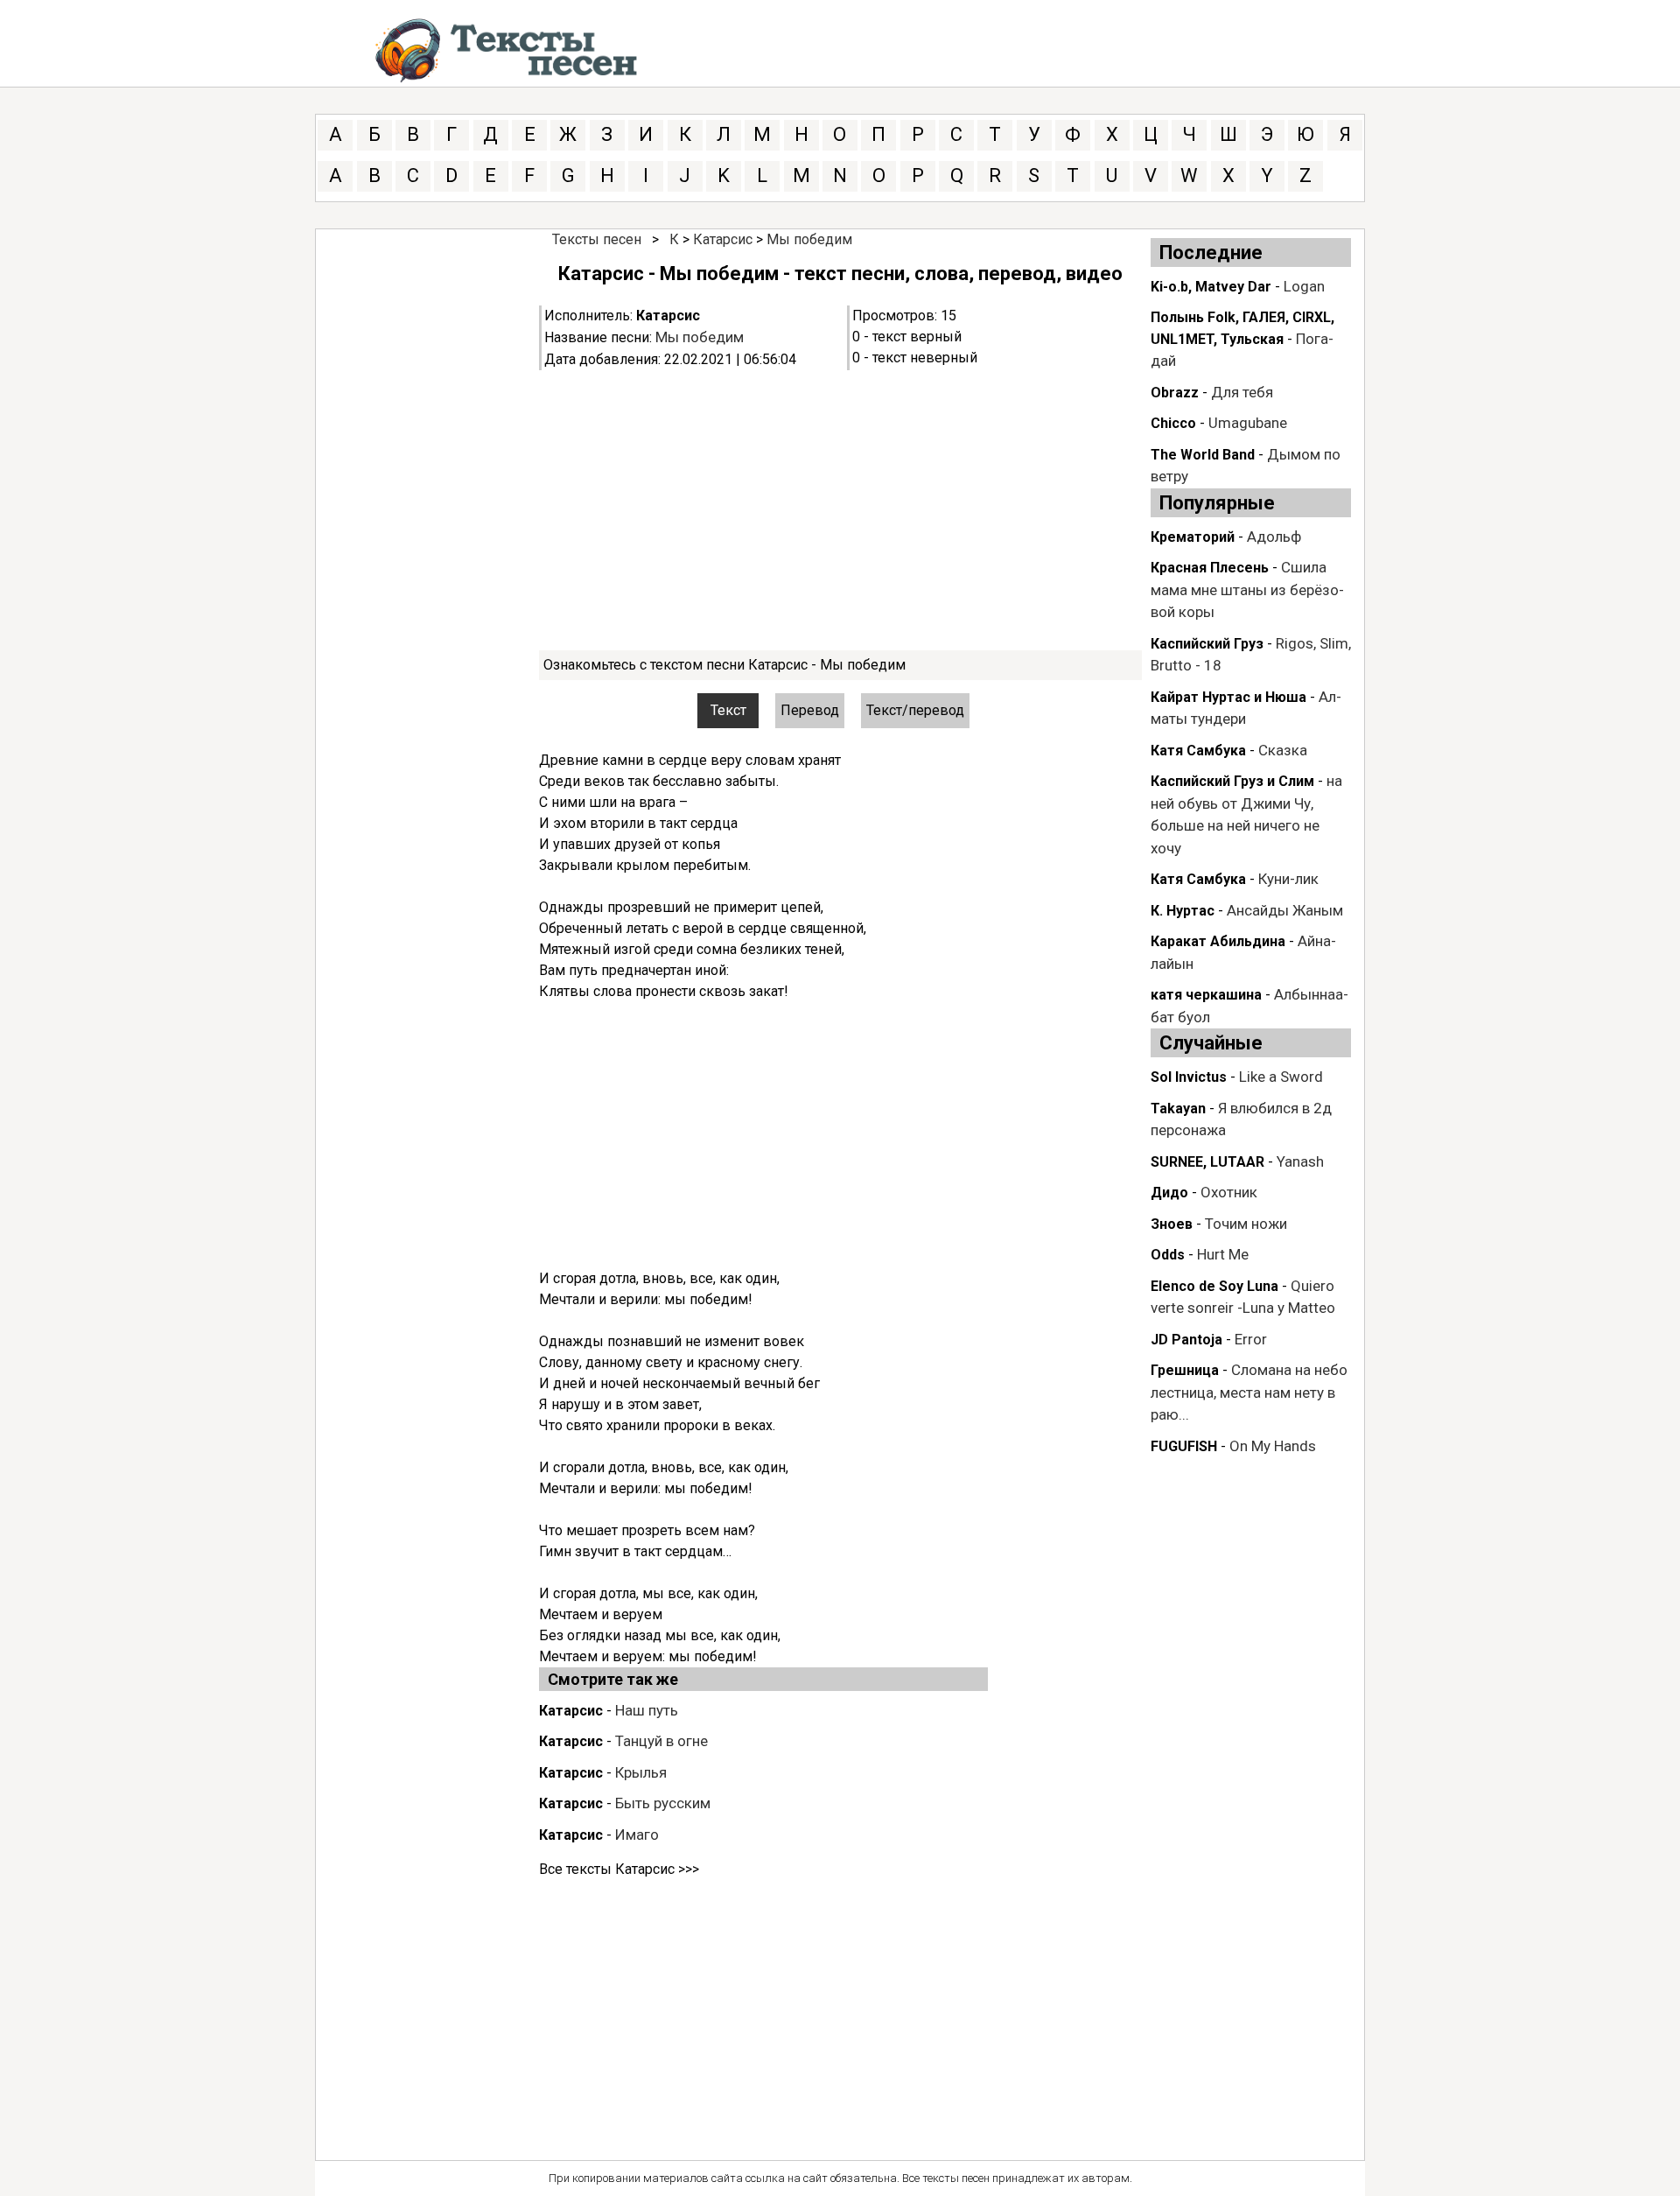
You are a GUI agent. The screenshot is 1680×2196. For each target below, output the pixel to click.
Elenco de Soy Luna (1214, 1286)
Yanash (1300, 1161)
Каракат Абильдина (1218, 941)
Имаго (637, 1835)
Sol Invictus (1189, 1077)
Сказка (1283, 750)
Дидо (1169, 1193)
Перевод (810, 710)
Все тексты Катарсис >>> (619, 1869)
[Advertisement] (840, 510)
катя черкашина (1206, 995)
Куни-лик (1288, 879)
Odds (1168, 1255)
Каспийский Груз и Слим (1232, 781)
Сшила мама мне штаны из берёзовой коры (1247, 589)
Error (1251, 1339)
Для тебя (1242, 392)
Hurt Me (1223, 1254)
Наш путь (647, 1710)
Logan (1304, 286)
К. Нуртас (1183, 911)
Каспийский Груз (1207, 644)
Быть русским (663, 1803)
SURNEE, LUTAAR (1207, 1162)
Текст (728, 710)
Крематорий (1193, 537)
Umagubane (1248, 423)
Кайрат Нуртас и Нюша (1228, 697)
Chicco (1173, 423)
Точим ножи (1246, 1224)
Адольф (1274, 537)
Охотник (1229, 1192)
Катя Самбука (1198, 751)
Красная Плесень (1210, 568)
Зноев (1172, 1224)
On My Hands (1273, 1446)
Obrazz (1175, 393)
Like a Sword (1281, 1077)
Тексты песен (597, 239)
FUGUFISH (1184, 1446)
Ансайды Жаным (1285, 910)
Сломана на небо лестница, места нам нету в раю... (1249, 1392)
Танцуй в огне (661, 1741)
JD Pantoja (1186, 1340)
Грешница (1185, 1370)
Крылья (641, 1772)
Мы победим (809, 239)
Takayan (1178, 1109)
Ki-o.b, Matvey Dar (1211, 287)
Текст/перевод (915, 710)
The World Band (1203, 455)
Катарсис (723, 239)
